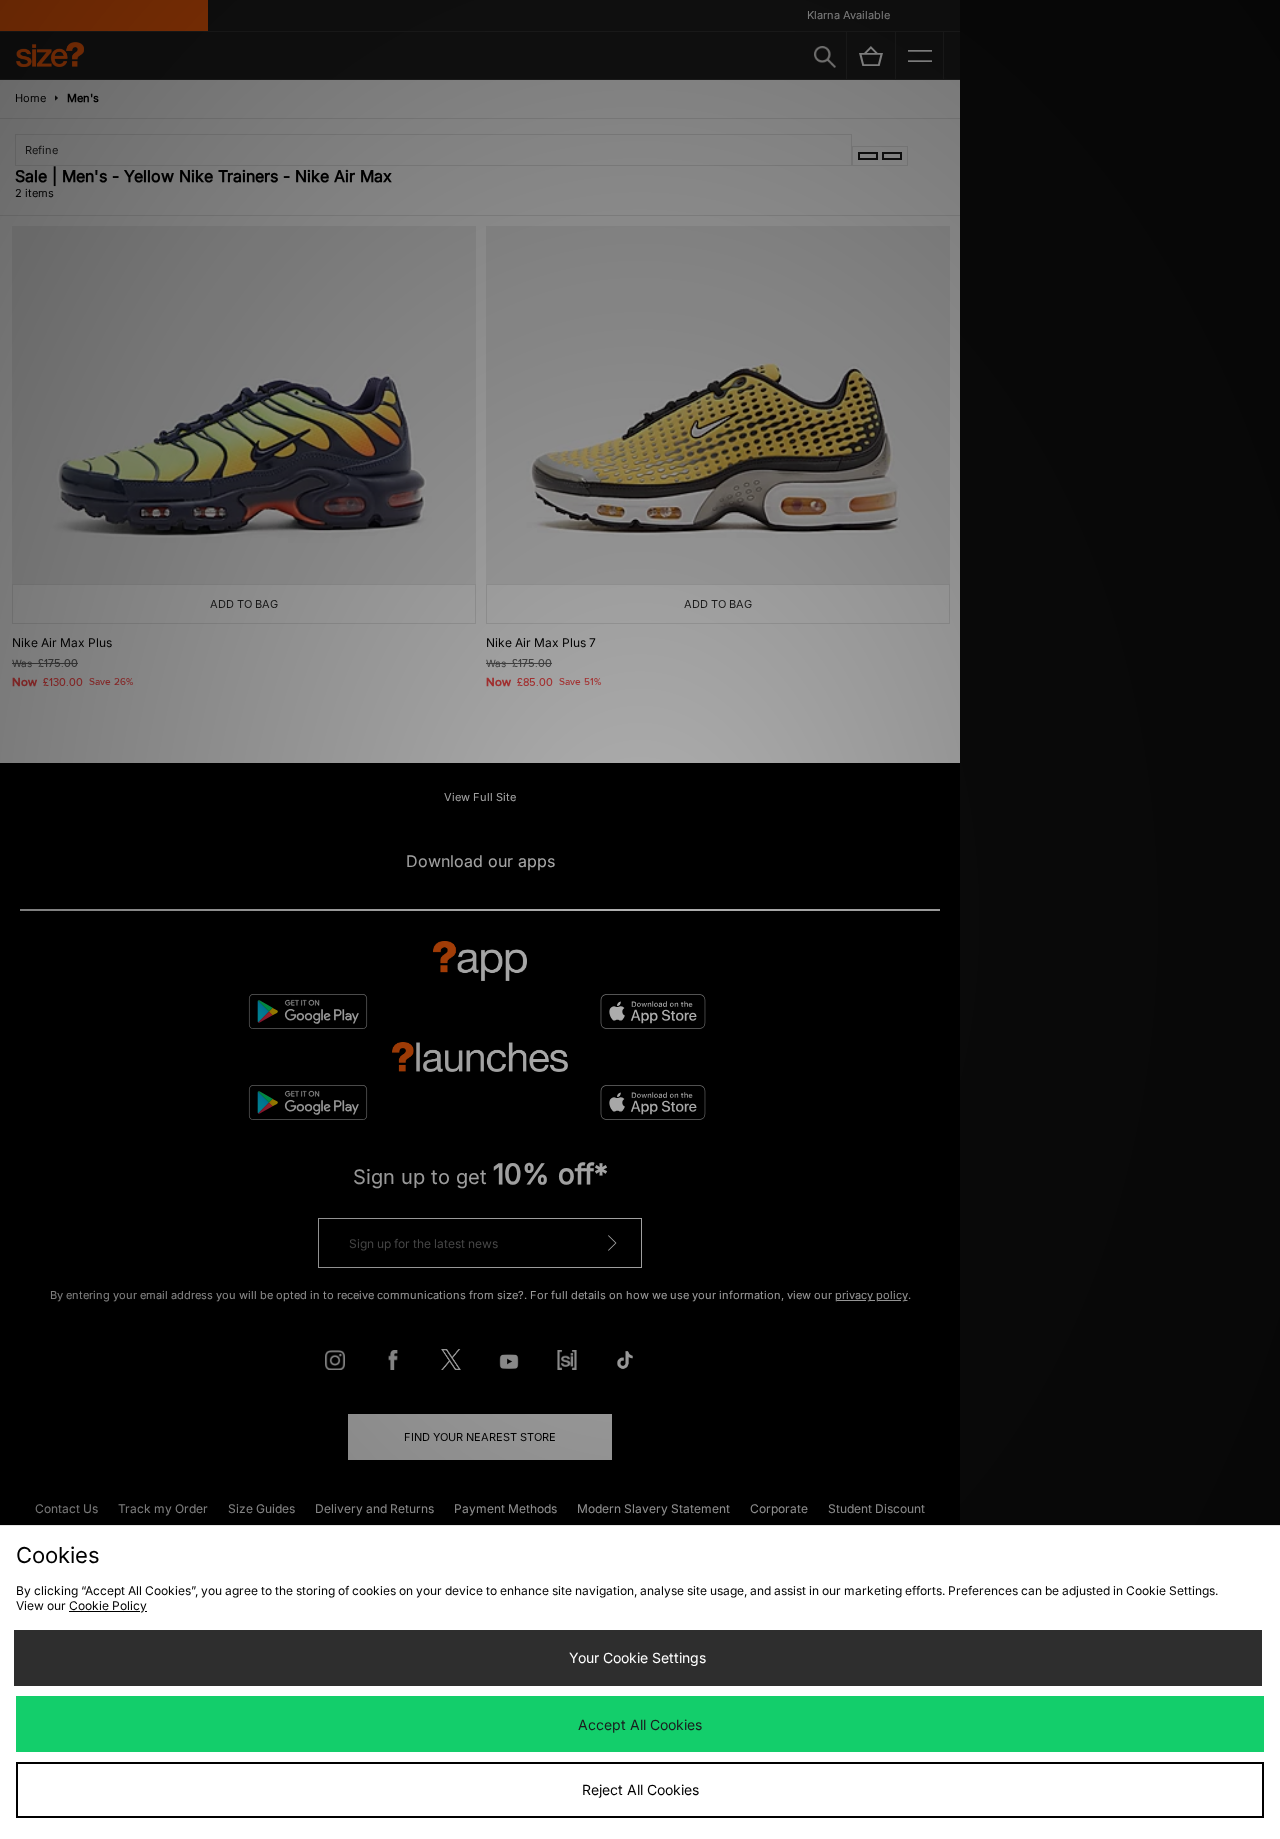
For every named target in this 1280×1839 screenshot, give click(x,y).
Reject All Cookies (640, 1789)
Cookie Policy (108, 1605)
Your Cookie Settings (637, 1657)
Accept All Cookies (640, 1724)
